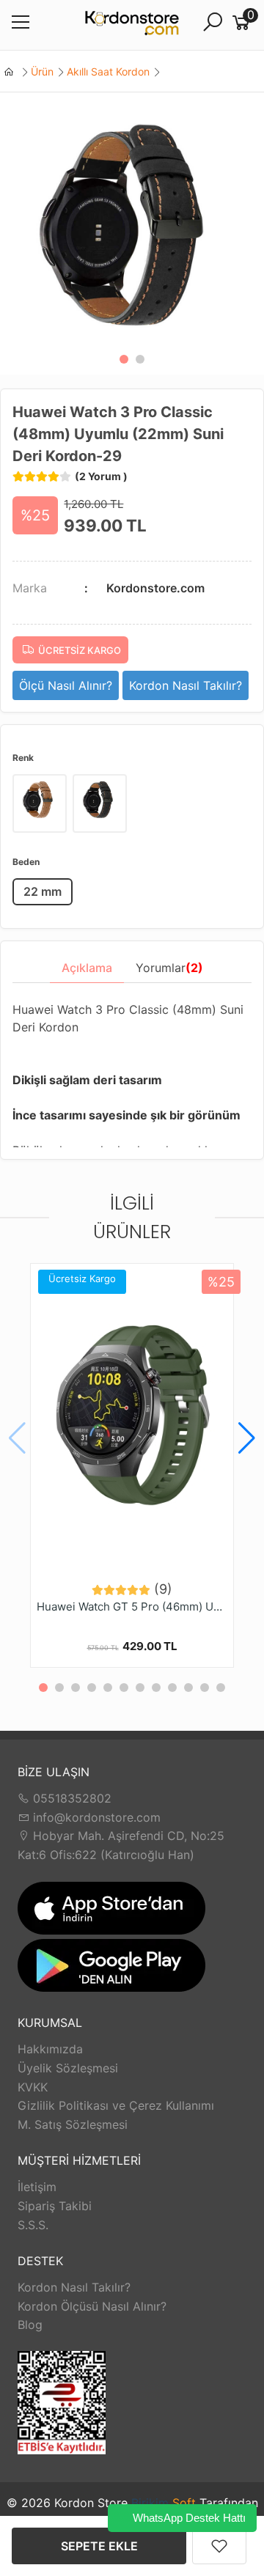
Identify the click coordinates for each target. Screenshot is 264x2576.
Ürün (42, 71)
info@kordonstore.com (95, 1817)
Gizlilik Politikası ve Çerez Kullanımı (116, 2105)
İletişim (37, 2187)
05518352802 (70, 1798)
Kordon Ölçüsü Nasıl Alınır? (92, 2306)
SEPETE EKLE (99, 2546)
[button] (124, 359)
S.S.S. (33, 2225)
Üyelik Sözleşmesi (68, 2068)
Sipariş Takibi (55, 2206)
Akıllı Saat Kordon (108, 71)
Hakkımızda (50, 2049)
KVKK (33, 2087)
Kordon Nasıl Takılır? (74, 2287)
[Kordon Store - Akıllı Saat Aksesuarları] (132, 25)
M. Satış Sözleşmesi (73, 2124)
